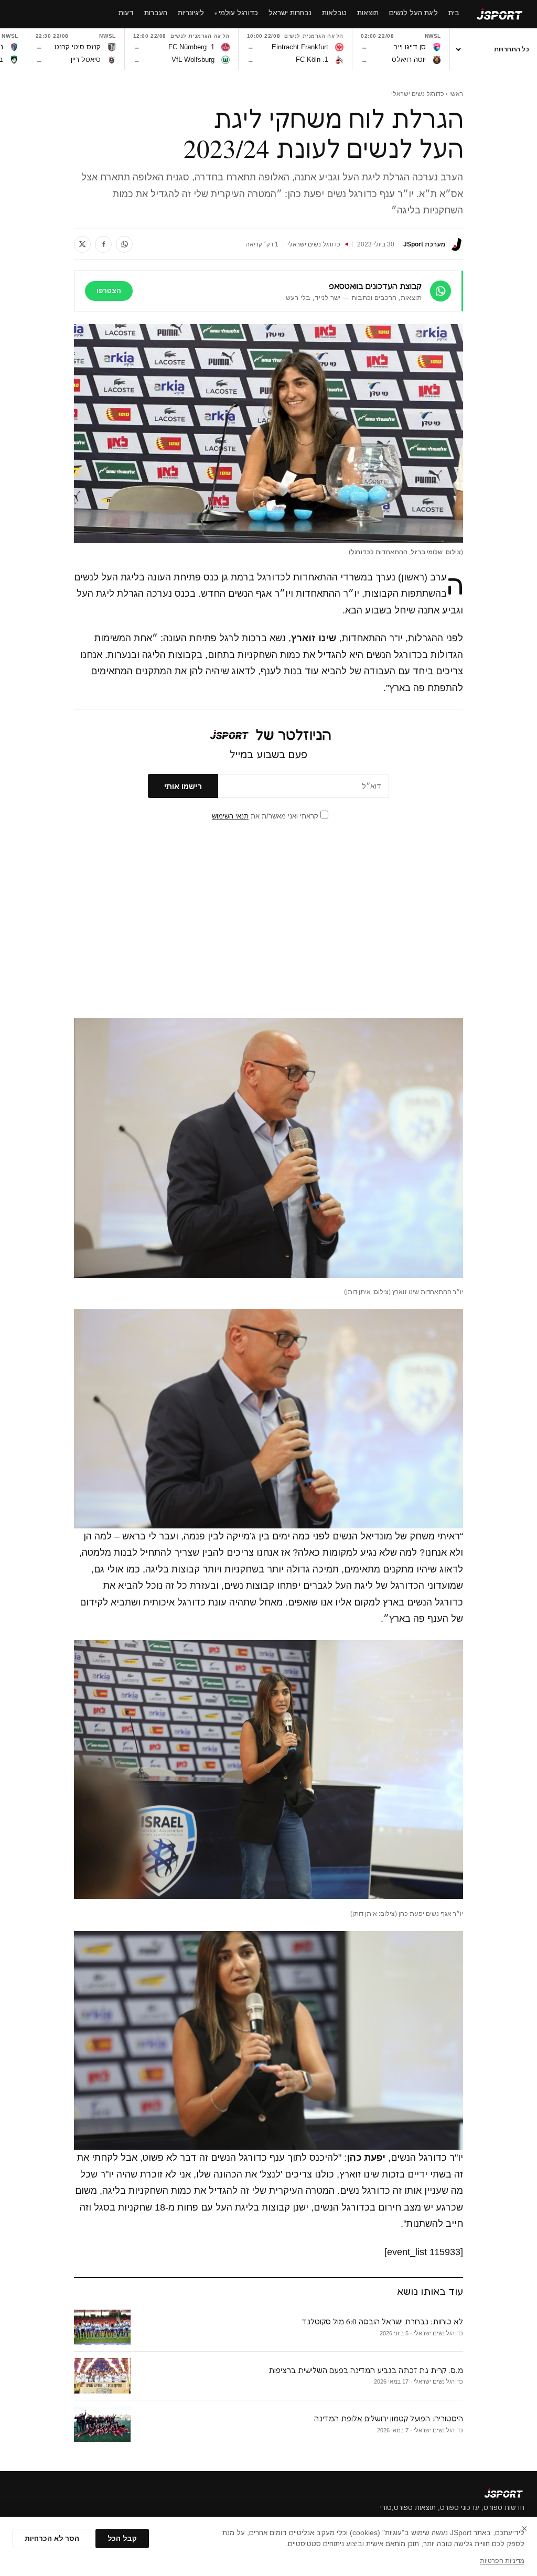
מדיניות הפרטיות (502, 2561)
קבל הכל (122, 2539)
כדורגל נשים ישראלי (418, 94)
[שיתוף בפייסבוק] (103, 244)
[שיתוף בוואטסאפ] (124, 244)
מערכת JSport (424, 244)
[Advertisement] (268, 932)
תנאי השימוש (230, 816)
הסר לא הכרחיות (52, 2539)
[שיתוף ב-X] (82, 244)
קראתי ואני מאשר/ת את (266, 816)
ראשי (456, 94)
